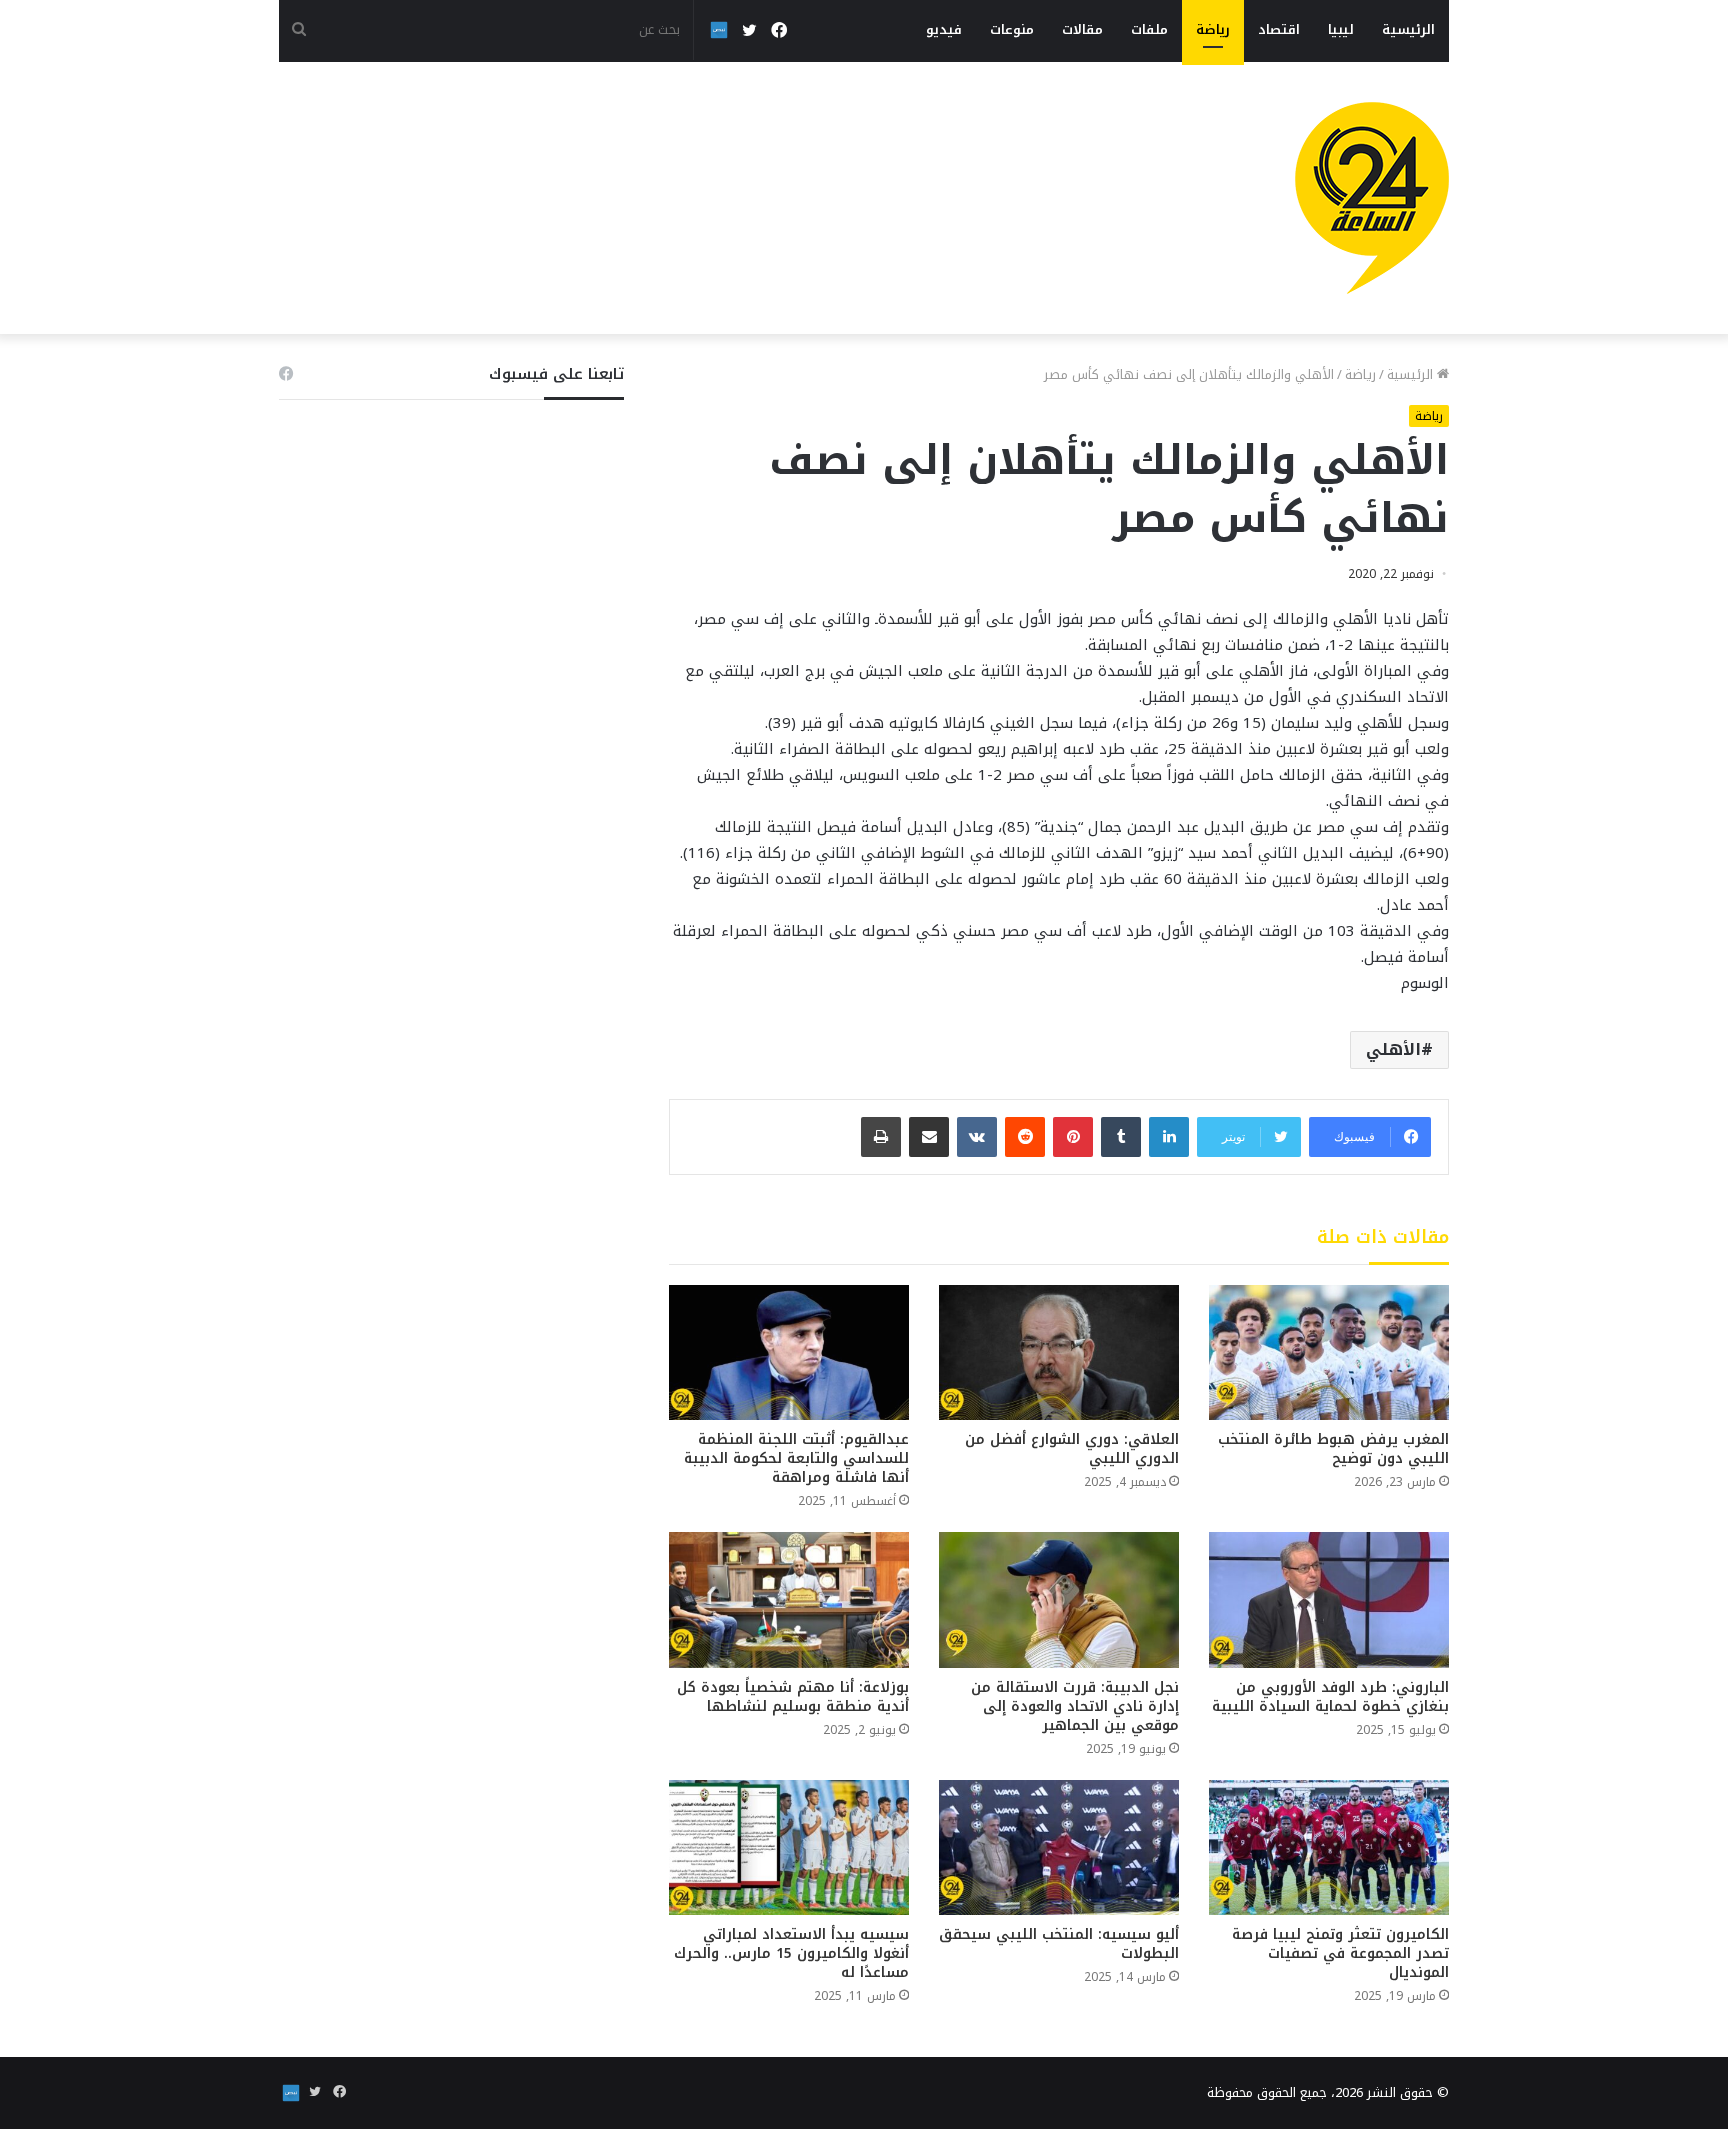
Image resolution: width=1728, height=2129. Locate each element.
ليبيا (1341, 29)
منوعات (1012, 29)
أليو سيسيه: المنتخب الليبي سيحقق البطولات (1059, 1944)
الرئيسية (1408, 29)
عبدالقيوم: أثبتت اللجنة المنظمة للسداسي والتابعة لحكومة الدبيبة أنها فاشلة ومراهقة (796, 1458)
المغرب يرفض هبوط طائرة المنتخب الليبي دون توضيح (1333, 1449)
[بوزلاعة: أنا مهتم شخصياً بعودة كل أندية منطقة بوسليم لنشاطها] (789, 1599)
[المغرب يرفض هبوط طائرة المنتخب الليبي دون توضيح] (1329, 1352)
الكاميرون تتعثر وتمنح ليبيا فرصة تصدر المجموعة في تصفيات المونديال (1340, 1953)
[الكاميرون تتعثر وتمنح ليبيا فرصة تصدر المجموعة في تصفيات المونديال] (1329, 1847)
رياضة (1213, 29)
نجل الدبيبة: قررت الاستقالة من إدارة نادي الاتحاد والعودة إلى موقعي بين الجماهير (1075, 1706)
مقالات (1082, 29)
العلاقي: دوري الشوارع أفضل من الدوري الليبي (1072, 1449)
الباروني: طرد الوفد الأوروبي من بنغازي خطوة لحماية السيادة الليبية (1330, 1697)
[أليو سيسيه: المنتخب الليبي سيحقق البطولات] (1059, 1847)
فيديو (944, 29)
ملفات (1149, 29)
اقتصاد (1279, 29)
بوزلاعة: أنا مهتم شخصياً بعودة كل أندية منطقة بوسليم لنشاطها (793, 1697)
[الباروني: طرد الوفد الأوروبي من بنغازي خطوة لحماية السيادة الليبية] (1329, 1599)
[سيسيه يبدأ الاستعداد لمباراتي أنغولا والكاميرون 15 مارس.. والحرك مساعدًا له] (789, 1847)
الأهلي (1393, 1049)
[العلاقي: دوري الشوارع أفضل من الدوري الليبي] (1059, 1352)
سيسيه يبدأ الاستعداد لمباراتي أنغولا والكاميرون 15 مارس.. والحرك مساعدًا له (791, 1953)
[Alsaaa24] (1372, 198)
